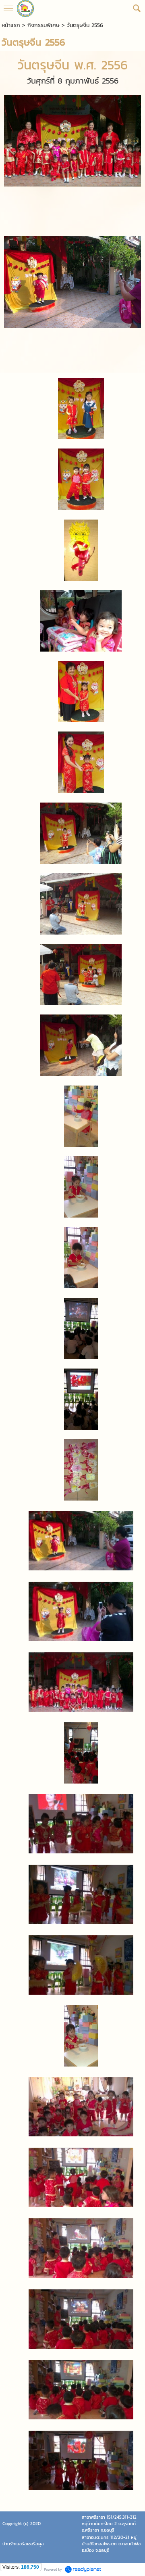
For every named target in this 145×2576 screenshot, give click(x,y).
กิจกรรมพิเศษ (43, 25)
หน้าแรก (11, 25)
